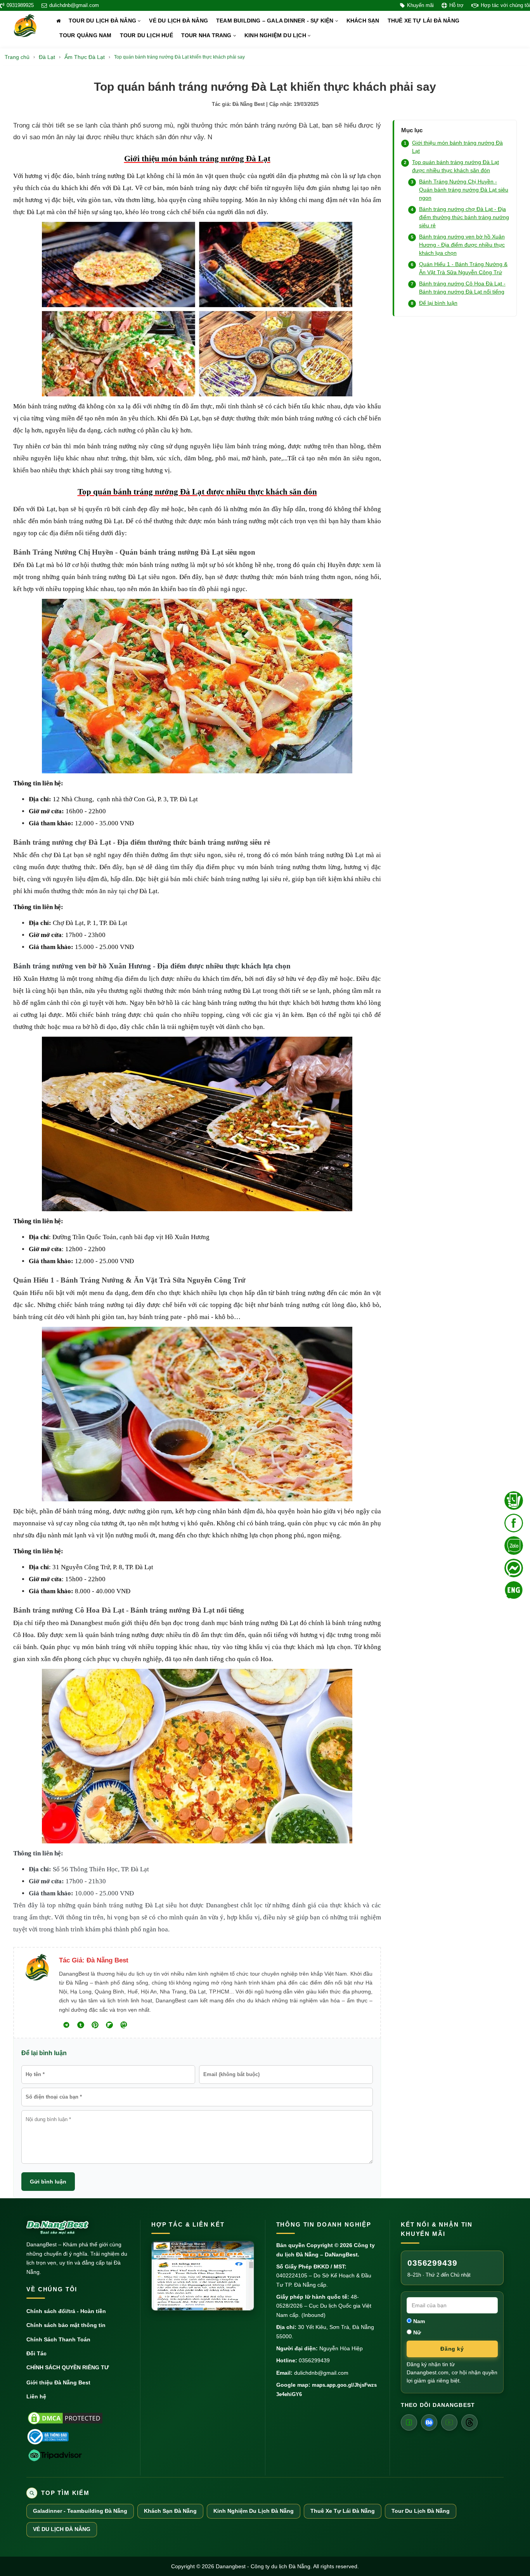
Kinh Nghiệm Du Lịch (276, 35)
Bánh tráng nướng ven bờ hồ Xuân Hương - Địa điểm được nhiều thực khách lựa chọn (462, 245)
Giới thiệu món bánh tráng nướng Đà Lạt (457, 147)
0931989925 (20, 5)
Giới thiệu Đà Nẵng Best (58, 2382)
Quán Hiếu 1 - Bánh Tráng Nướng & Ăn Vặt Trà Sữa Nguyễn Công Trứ (463, 268)
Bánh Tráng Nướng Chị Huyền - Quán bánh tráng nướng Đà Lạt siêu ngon (464, 190)
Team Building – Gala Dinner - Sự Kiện (276, 21)
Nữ (416, 2332)
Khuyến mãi (420, 5)
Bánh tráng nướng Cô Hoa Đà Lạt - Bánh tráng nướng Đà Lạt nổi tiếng (462, 288)
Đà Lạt (47, 57)
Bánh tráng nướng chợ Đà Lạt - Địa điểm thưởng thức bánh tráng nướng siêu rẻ (464, 217)
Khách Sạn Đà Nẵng (170, 2511)
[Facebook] (409, 2422)
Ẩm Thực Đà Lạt (85, 57)
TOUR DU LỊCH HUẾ (146, 35)
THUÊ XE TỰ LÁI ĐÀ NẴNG (423, 21)
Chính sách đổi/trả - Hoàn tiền (66, 2311)
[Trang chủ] (58, 21)
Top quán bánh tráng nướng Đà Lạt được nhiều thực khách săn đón (456, 166)
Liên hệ (36, 2396)
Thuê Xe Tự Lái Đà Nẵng (343, 2511)
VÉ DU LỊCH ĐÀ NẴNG (178, 21)
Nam (418, 2321)
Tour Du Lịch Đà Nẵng (103, 21)
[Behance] (429, 2422)
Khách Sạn (363, 21)
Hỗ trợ (456, 5)
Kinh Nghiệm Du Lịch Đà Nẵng (254, 2511)
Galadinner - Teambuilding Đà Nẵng (80, 2511)
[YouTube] (449, 2422)
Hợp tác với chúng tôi (505, 5)
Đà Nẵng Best (249, 104)
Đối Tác (36, 2353)
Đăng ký (452, 2349)
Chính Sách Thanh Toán (58, 2339)
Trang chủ (17, 57)
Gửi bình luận (48, 2182)
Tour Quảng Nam (86, 35)
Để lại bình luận (438, 303)
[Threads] (469, 2422)
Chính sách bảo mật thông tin (66, 2325)
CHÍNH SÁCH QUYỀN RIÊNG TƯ (68, 2367)
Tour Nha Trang (207, 35)
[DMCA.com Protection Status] (65, 2418)
